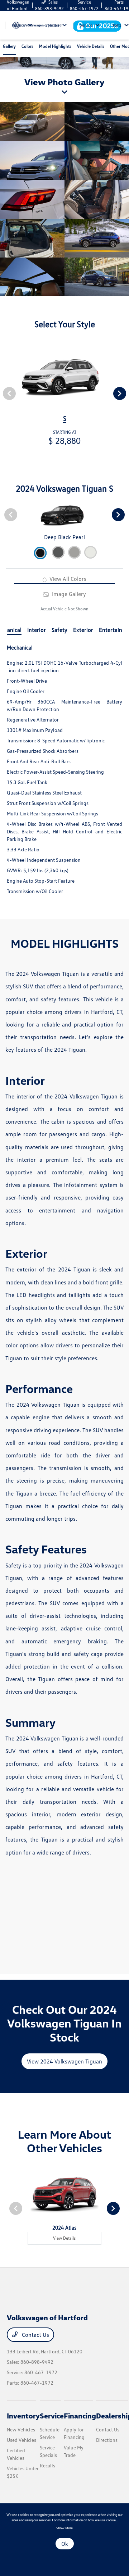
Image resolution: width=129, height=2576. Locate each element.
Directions (107, 2440)
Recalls (47, 2465)
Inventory (23, 2416)
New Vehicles (21, 2429)
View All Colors (67, 579)
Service (52, 2416)
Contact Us (35, 2335)
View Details (64, 2238)
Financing (80, 2416)
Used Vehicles (21, 2440)
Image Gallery (68, 594)
